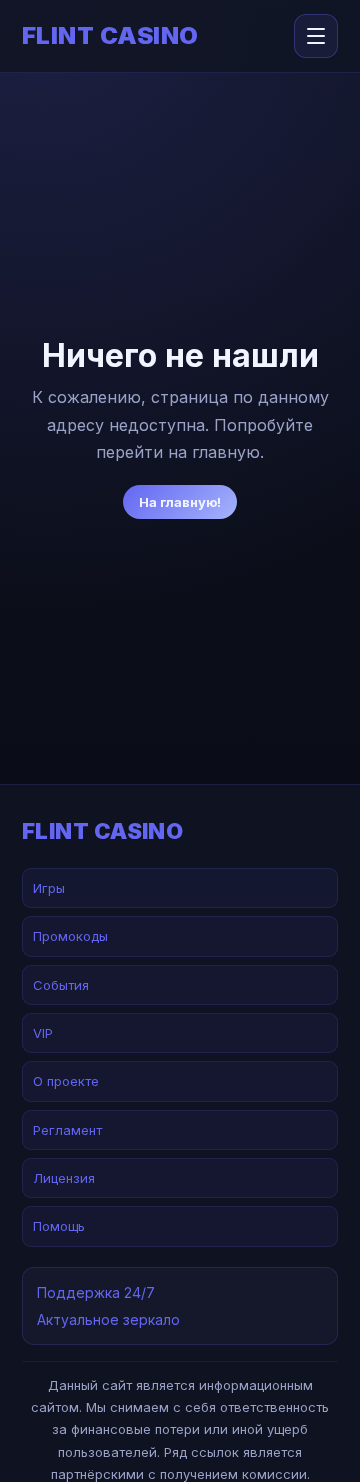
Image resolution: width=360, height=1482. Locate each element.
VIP (43, 1033)
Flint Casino (110, 36)
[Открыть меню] (316, 36)
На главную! (180, 502)
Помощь (59, 1226)
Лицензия (64, 1178)
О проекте (66, 1081)
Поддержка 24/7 (96, 1292)
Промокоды (70, 936)
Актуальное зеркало (108, 1319)
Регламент (67, 1130)
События (61, 985)
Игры (49, 888)
